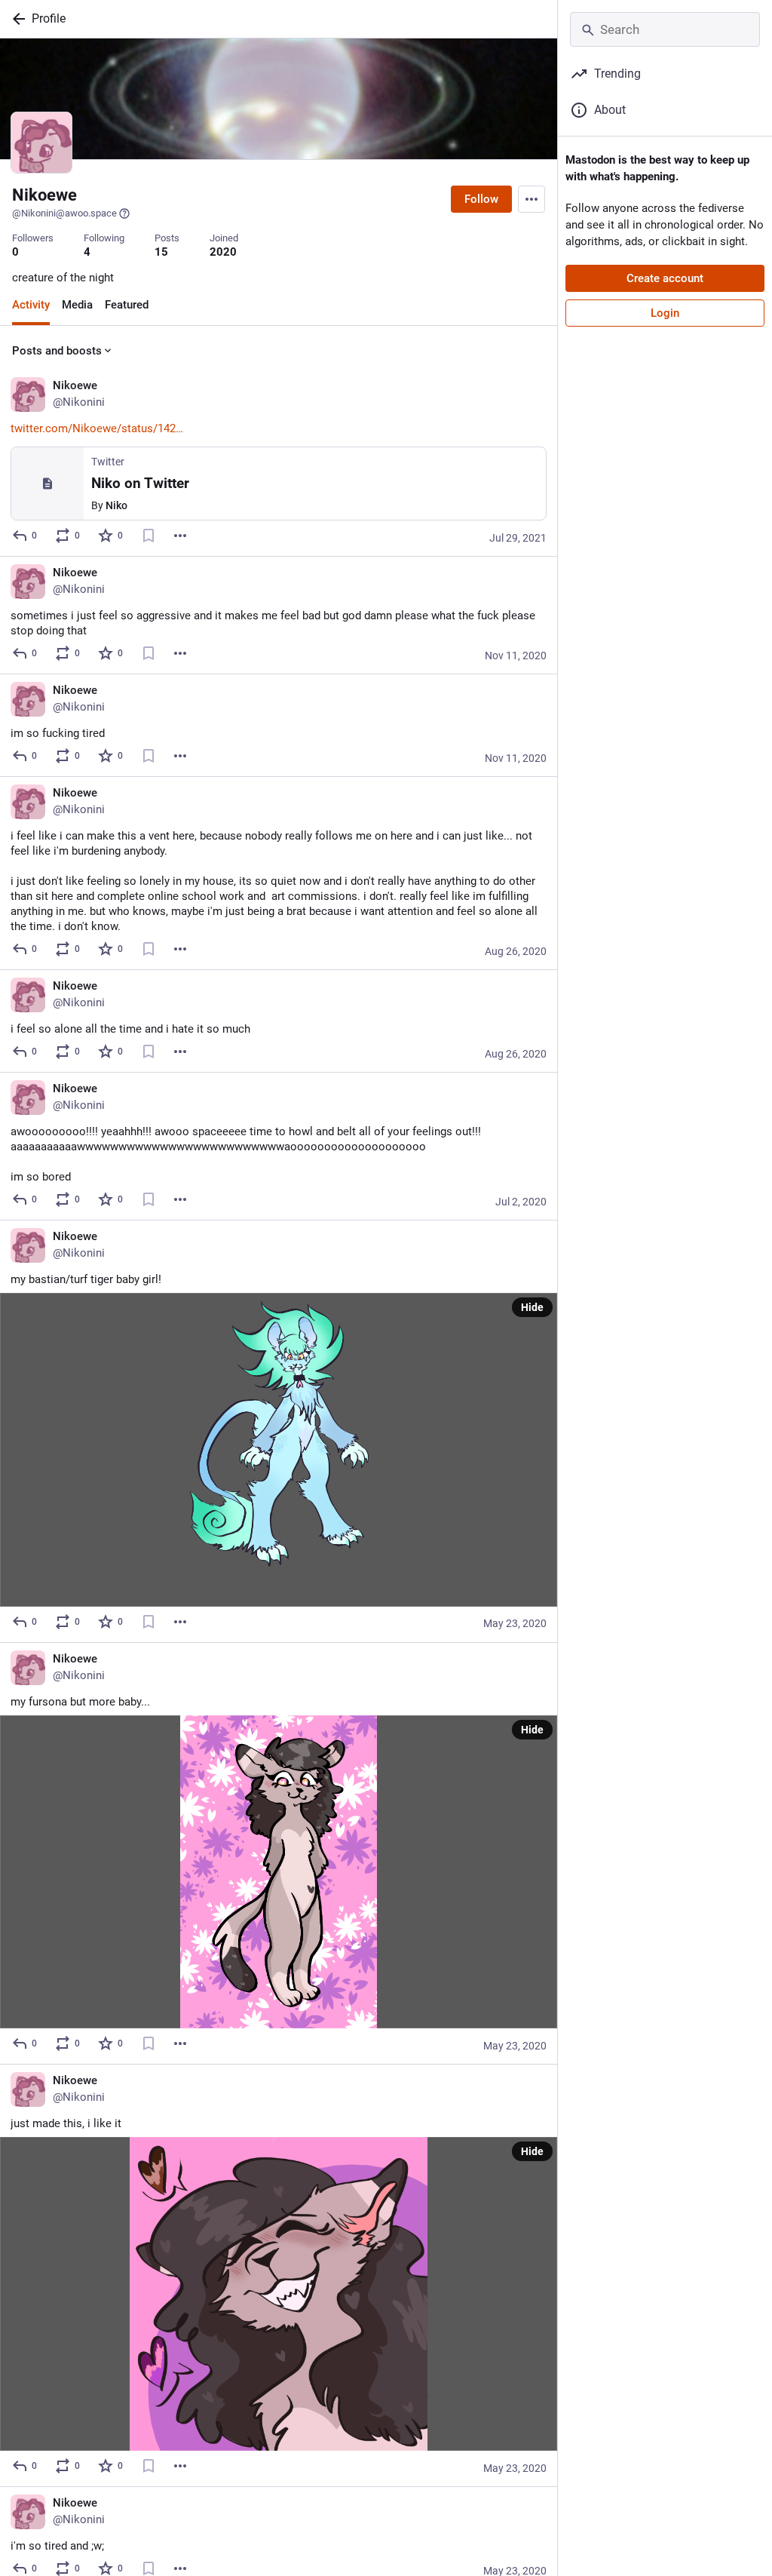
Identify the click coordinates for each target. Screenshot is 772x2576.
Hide (532, 1307)
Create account (665, 278)
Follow (481, 199)
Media (77, 305)
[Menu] (532, 199)
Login (665, 313)
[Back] (16, 19)
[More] (180, 536)
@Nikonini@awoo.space (64, 213)
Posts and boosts (57, 351)
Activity (31, 305)
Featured (127, 305)
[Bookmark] (149, 536)
